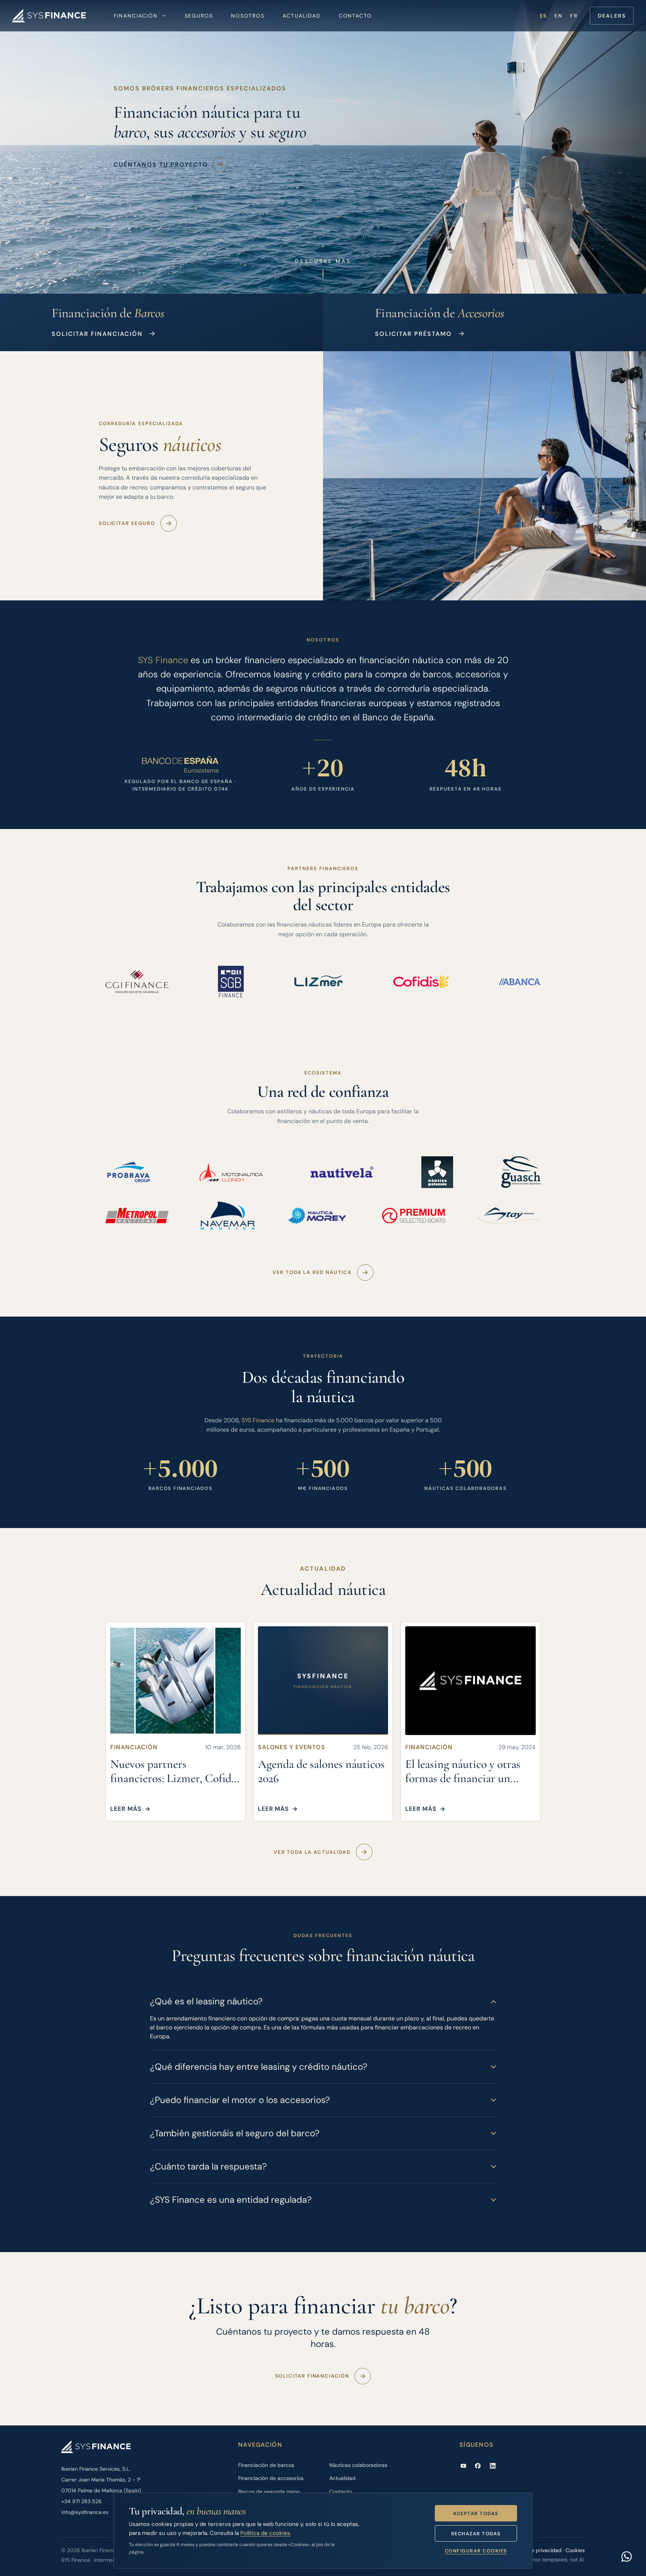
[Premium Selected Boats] (414, 1216)
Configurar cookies (476, 2551)
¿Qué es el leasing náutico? (206, 2001)
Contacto (356, 16)
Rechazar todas (476, 2534)
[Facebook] (478, 2466)
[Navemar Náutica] (228, 1216)
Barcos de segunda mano (269, 2492)
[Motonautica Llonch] (231, 1172)
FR (574, 16)
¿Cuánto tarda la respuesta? (208, 2166)
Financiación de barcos (266, 2465)
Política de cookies (265, 2533)
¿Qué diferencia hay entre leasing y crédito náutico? (259, 2067)
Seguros (199, 16)
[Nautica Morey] (319, 1216)
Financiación (136, 16)
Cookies (575, 2550)
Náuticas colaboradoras (358, 2465)
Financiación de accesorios (271, 2478)
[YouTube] (463, 2466)
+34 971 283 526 (81, 2501)
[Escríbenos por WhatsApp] (627, 2557)
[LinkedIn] (493, 2466)
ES (544, 16)
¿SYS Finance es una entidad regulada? (231, 2200)
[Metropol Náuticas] (137, 1216)
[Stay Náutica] (509, 1216)
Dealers (612, 16)
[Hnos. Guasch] (521, 1172)
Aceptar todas (476, 2513)
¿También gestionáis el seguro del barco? (235, 2133)
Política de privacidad (535, 2550)
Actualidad (302, 16)
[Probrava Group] (129, 1172)
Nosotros (248, 16)
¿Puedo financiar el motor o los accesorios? (240, 2100)
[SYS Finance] (49, 16)
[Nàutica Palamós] (437, 1172)
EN (559, 16)
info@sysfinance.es (85, 2512)
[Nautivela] (342, 1172)
